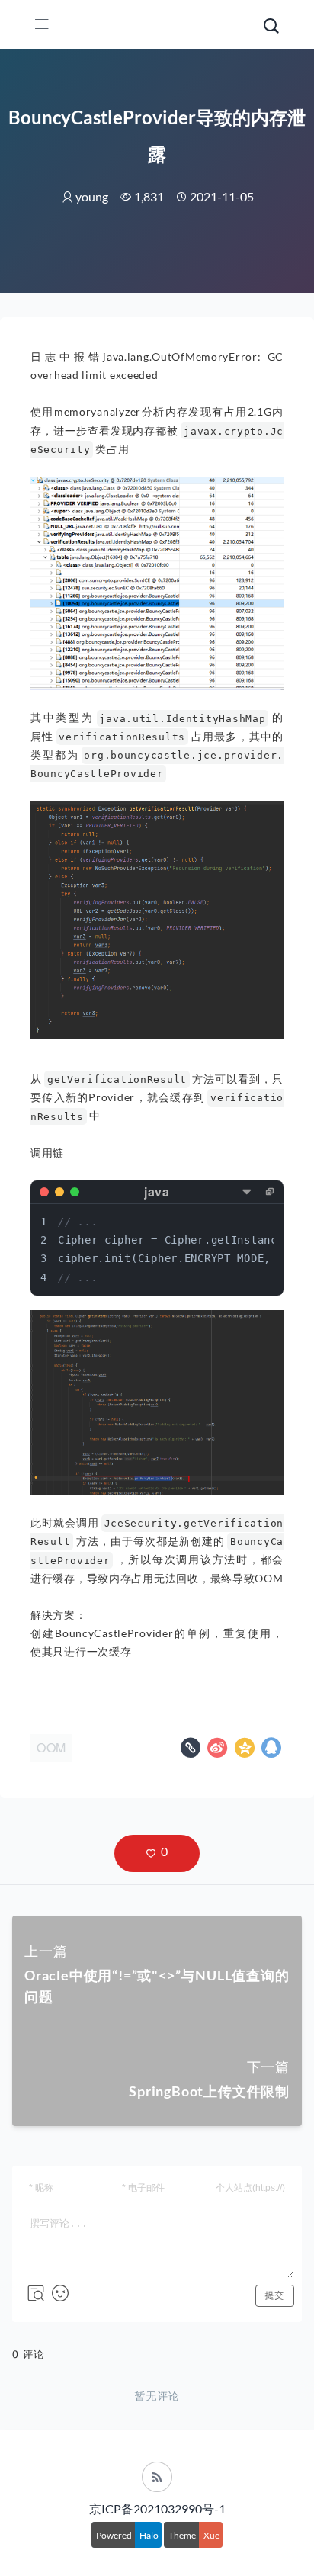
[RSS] (157, 2477)
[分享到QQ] (272, 1751)
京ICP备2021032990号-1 (157, 2509)
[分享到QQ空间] (247, 1751)
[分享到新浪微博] (219, 1751)
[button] (157, 1853)
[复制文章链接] (192, 1751)
